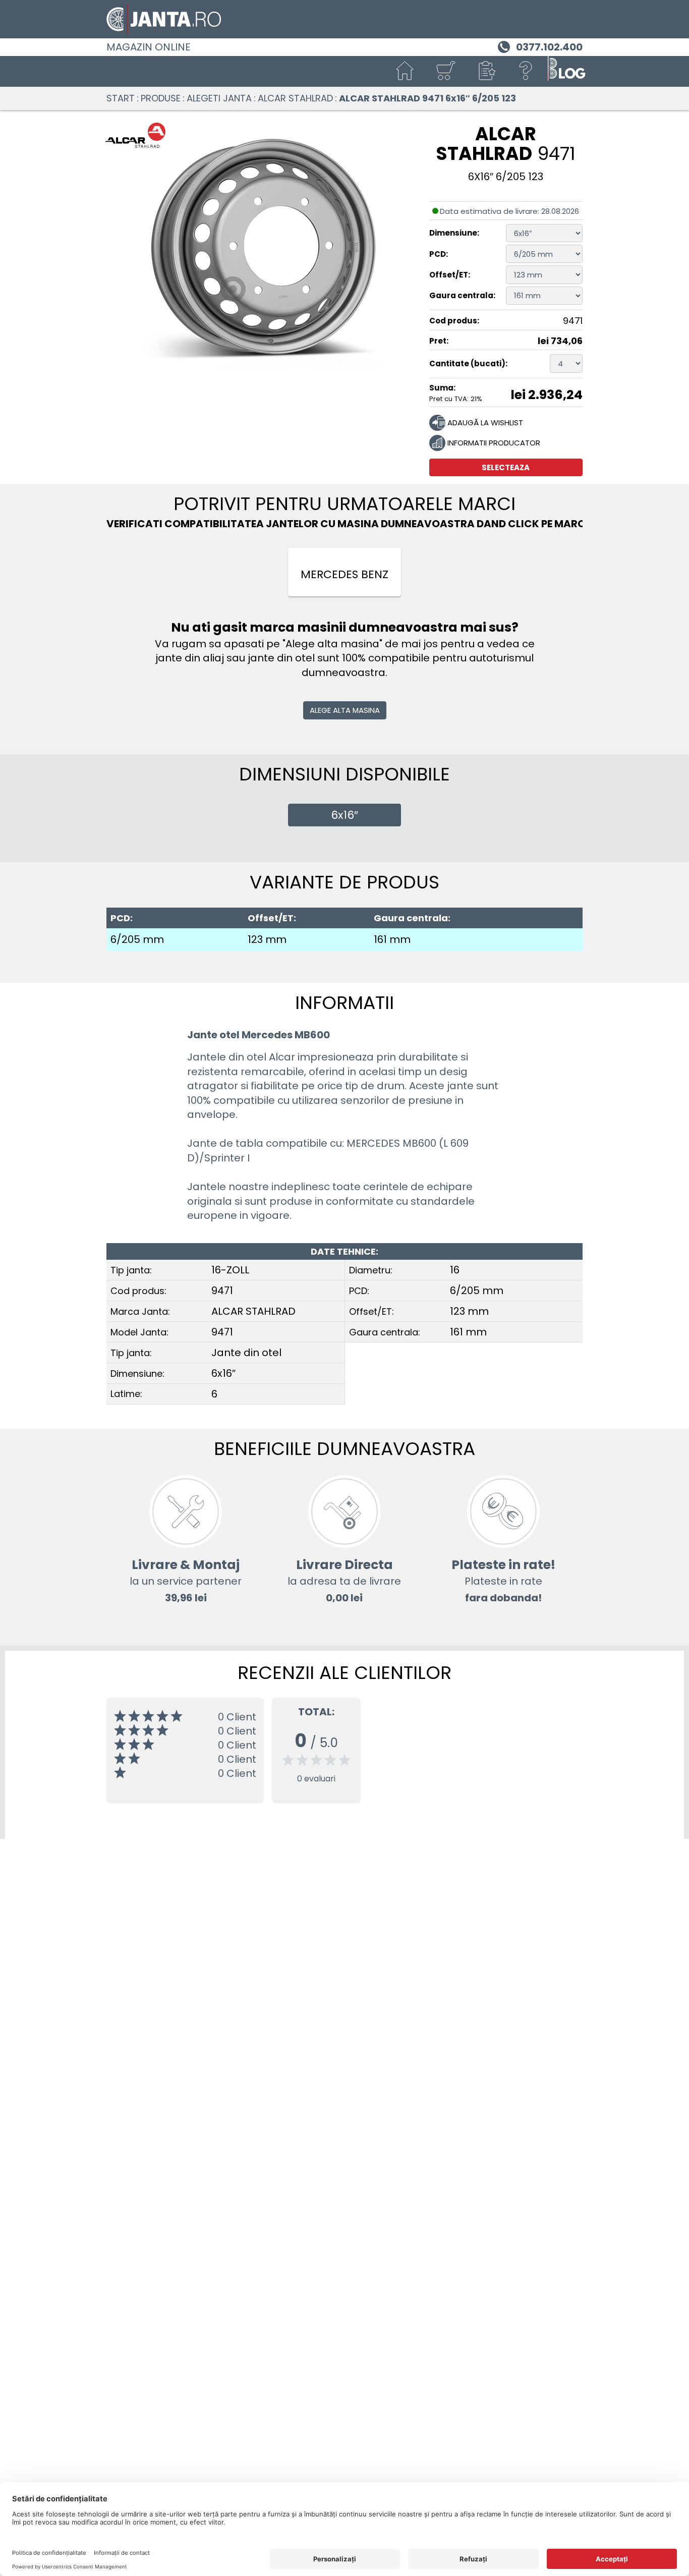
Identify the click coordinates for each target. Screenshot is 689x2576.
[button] (486, 71)
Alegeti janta (219, 98)
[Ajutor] (526, 71)
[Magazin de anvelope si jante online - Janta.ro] (344, 19)
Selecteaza (506, 467)
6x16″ (344, 815)
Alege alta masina (345, 710)
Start (121, 98)
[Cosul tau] (445, 71)
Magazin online (149, 47)
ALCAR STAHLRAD (295, 98)
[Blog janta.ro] (566, 71)
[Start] (405, 71)
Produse (161, 98)
